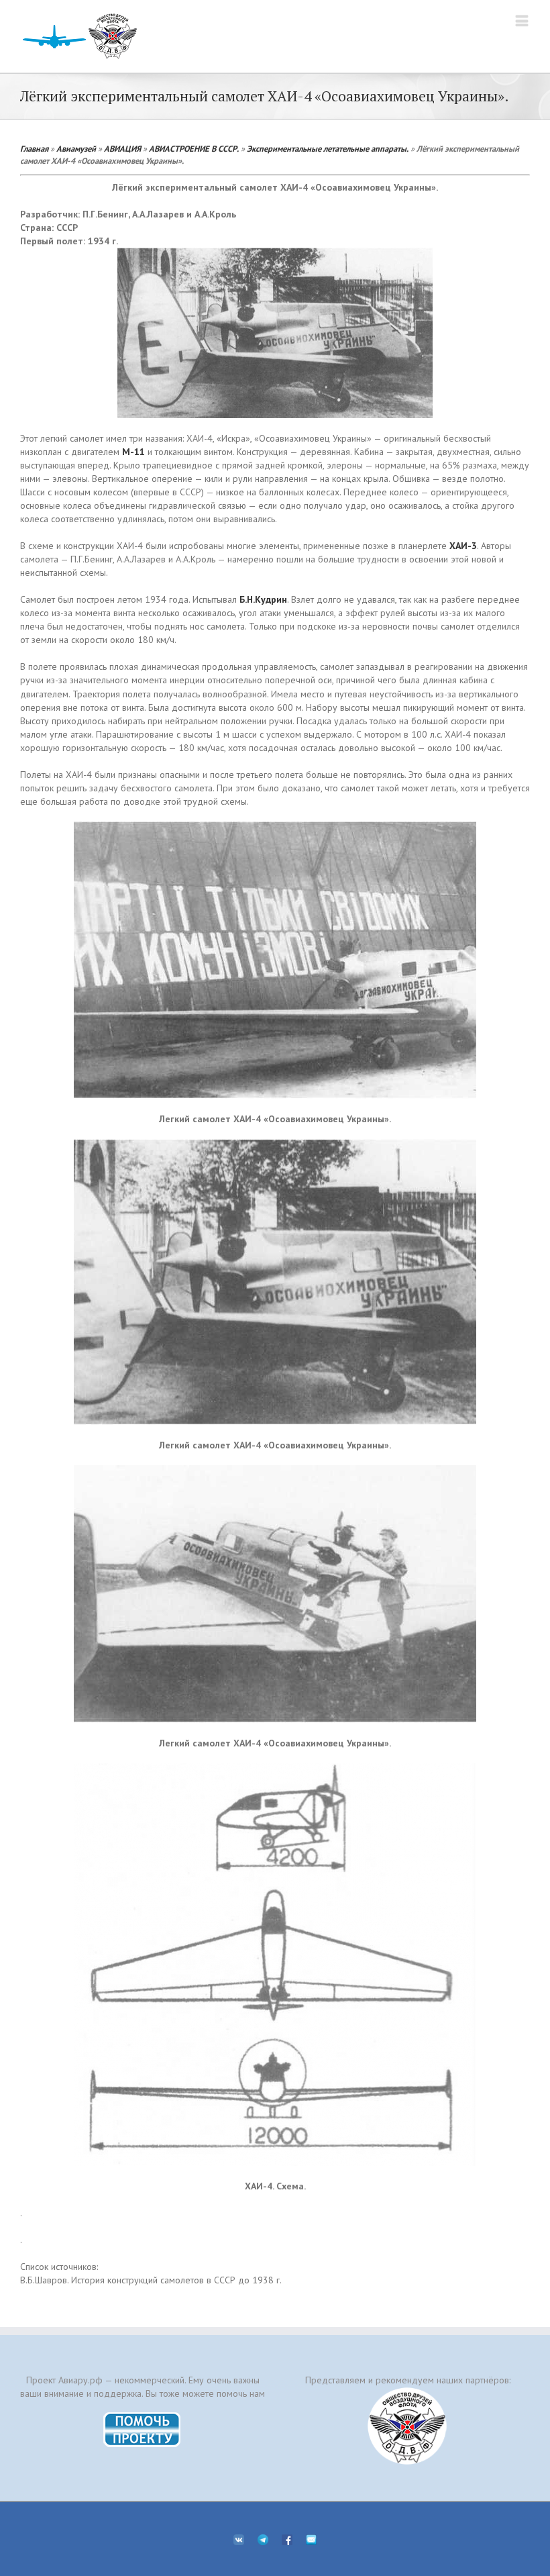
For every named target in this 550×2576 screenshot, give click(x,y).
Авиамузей (76, 148)
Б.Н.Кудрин (263, 599)
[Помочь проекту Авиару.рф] (143, 2416)
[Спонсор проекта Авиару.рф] (407, 2426)
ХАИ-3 (463, 546)
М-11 (133, 452)
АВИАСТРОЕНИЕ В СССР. (194, 148)
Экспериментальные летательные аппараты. (328, 148)
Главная (34, 148)
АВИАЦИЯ (122, 148)
